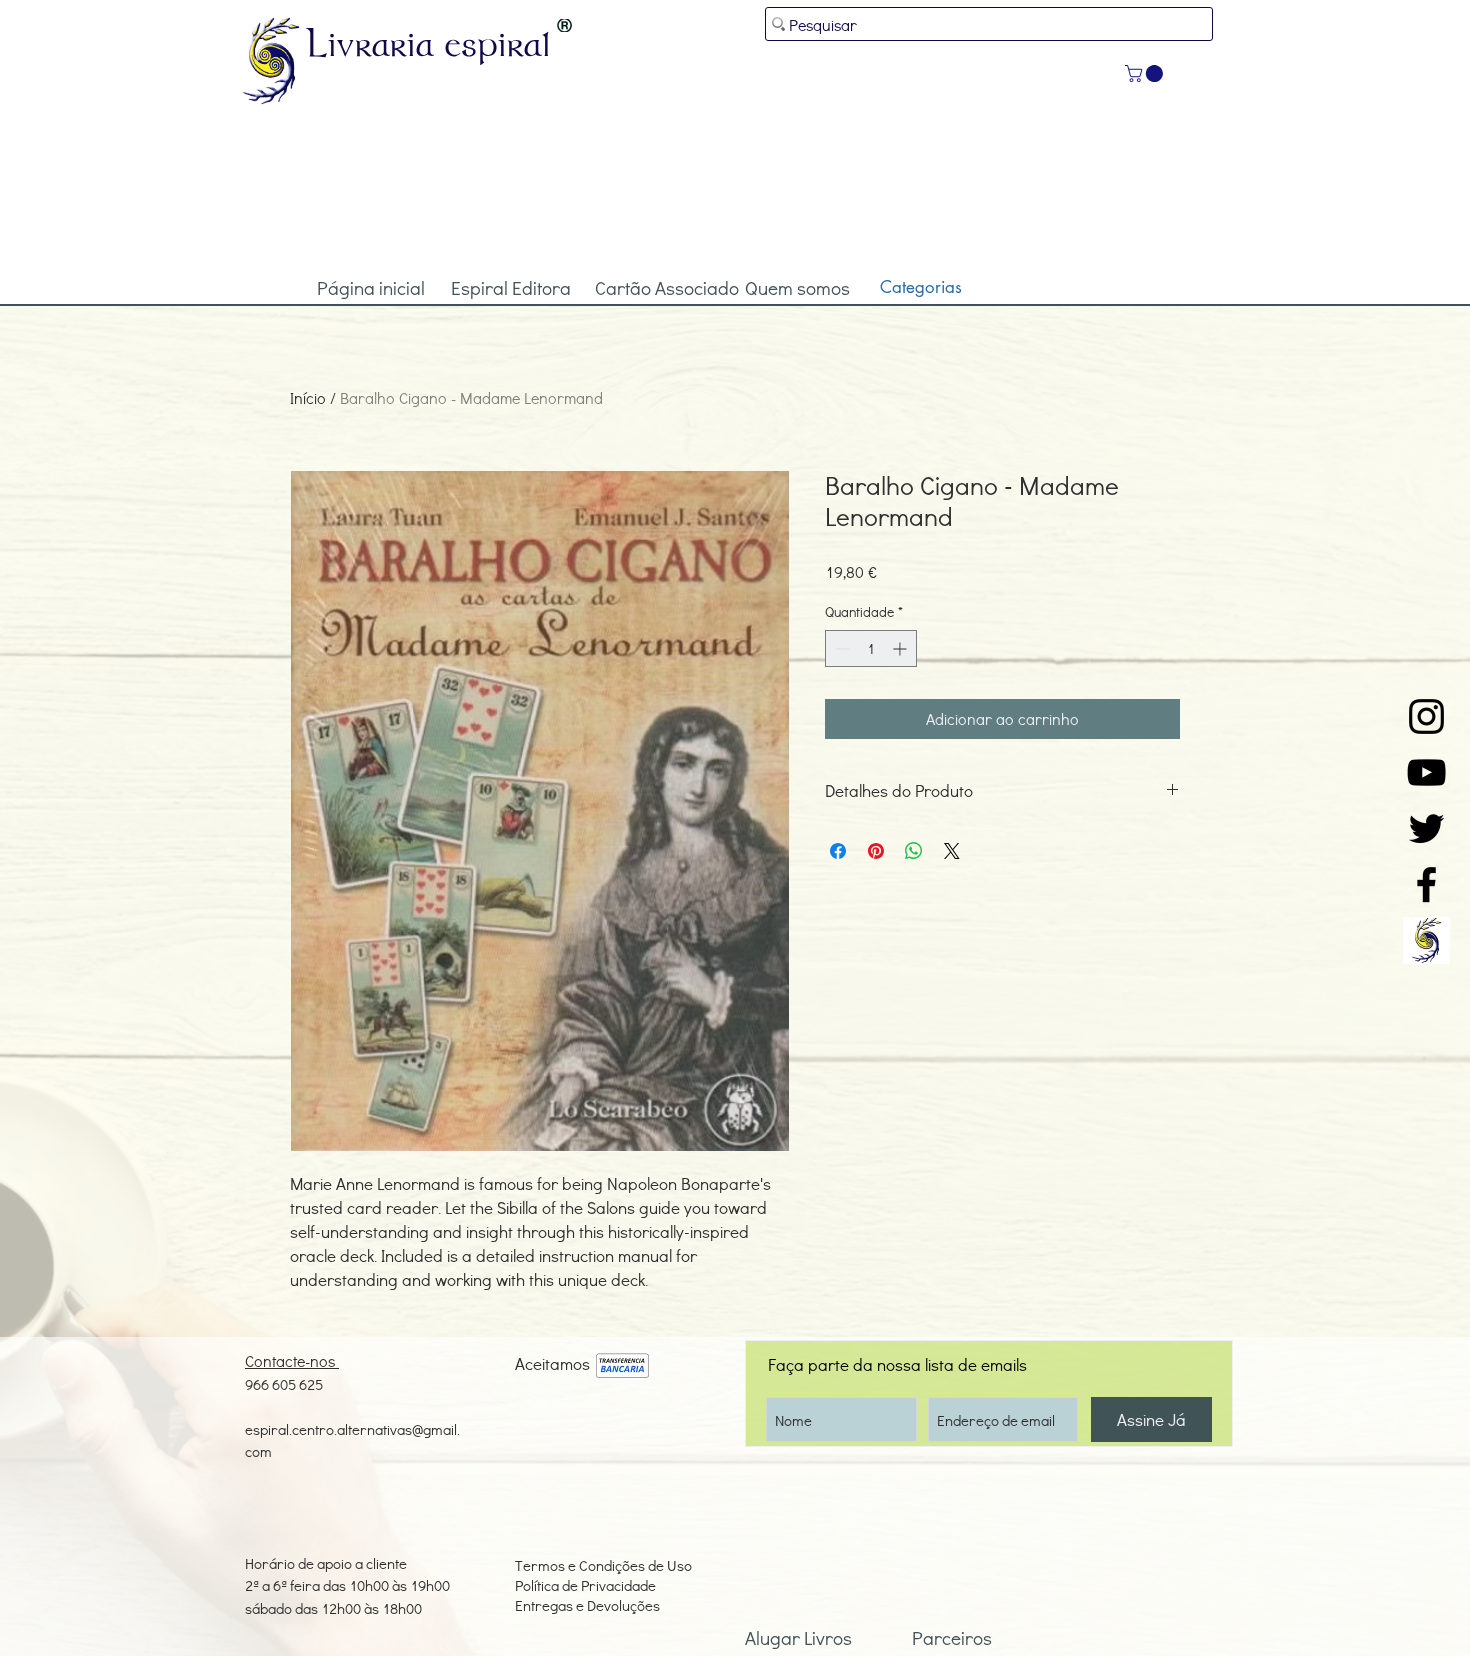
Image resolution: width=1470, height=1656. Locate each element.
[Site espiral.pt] (1426, 940)
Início (308, 397)
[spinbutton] (871, 648)
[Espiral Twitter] (1426, 828)
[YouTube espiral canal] (1426, 772)
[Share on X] (952, 851)
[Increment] (901, 648)
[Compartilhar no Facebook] (838, 851)
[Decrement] (840, 648)
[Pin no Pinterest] (876, 851)
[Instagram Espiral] (1426, 716)
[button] (1146, 73)
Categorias (921, 287)
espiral (498, 43)
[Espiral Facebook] (1426, 884)
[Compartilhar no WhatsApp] (914, 851)
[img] (622, 1366)
